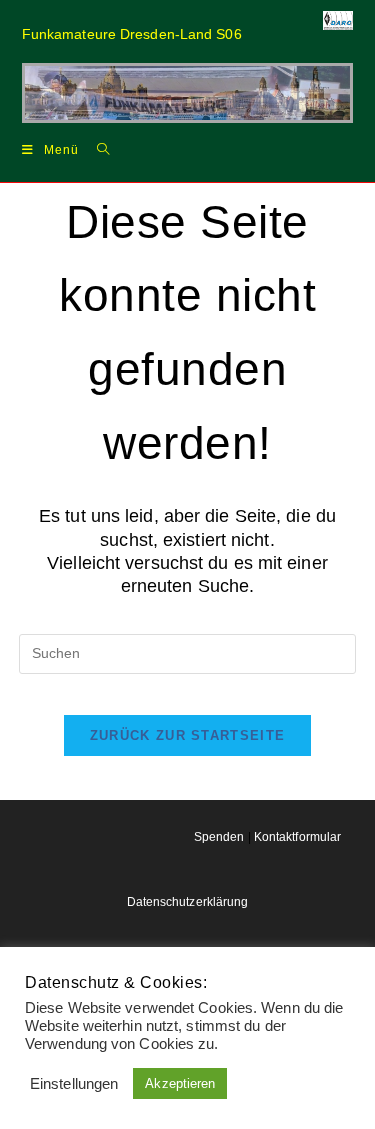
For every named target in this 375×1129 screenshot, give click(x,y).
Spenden (219, 837)
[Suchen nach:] (96, 149)
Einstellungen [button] (74, 1084)
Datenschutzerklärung (188, 902)
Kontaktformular (298, 837)
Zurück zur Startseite (187, 735)
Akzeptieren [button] (180, 1083)
